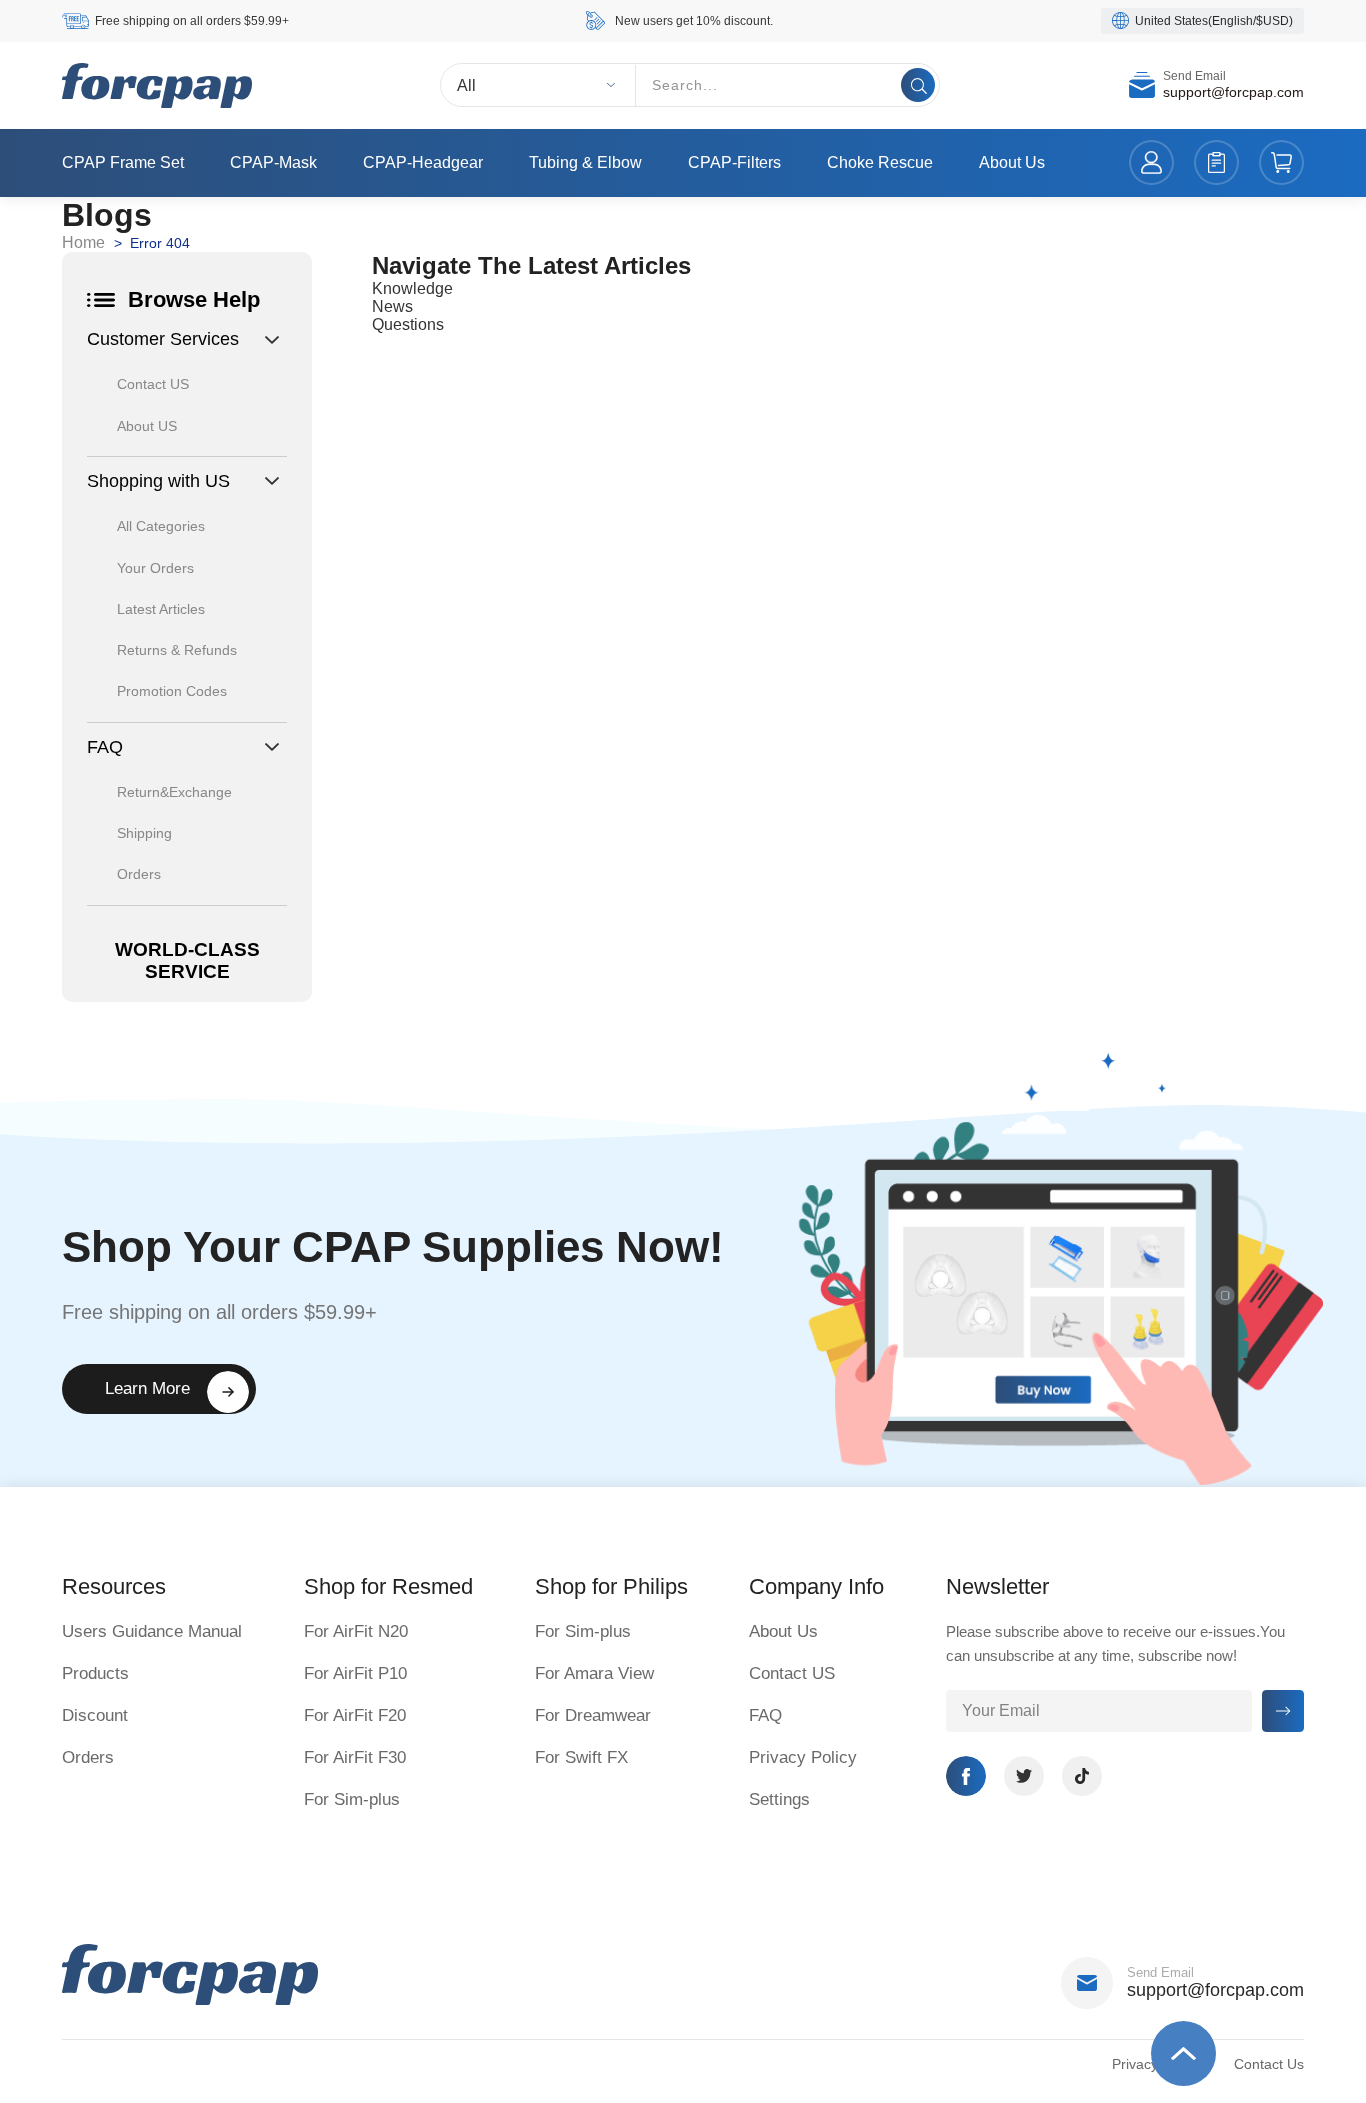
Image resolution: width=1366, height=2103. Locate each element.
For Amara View (594, 1673)
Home (83, 242)
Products (95, 1673)
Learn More (147, 1388)
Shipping (144, 833)
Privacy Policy (803, 1757)
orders (1216, 163)
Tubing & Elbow (585, 162)
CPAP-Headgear (423, 162)
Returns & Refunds (177, 650)
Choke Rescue (880, 162)
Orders (139, 874)
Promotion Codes (172, 691)
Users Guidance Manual (152, 1631)
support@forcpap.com (1233, 93)
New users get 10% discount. (694, 21)
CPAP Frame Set (123, 162)
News (392, 306)
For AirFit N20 (356, 1631)
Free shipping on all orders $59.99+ (192, 21)
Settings (779, 1799)
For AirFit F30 (355, 1757)
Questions (408, 324)
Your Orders (155, 568)
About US (147, 426)
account (1151, 163)
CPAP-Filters (734, 162)
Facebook (966, 1776)
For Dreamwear (593, 1715)
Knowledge (412, 288)
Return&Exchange (174, 792)
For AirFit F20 (355, 1715)
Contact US (153, 384)
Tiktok (1082, 1776)
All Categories (161, 526)
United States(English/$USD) (1214, 21)
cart (1281, 163)
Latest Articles (161, 609)
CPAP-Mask (273, 162)
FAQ (765, 1715)
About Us (1012, 162)
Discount (95, 1715)
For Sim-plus (352, 1799)
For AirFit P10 (355, 1673)
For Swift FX (581, 1757)
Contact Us (1269, 2064)
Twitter (1024, 1776)
